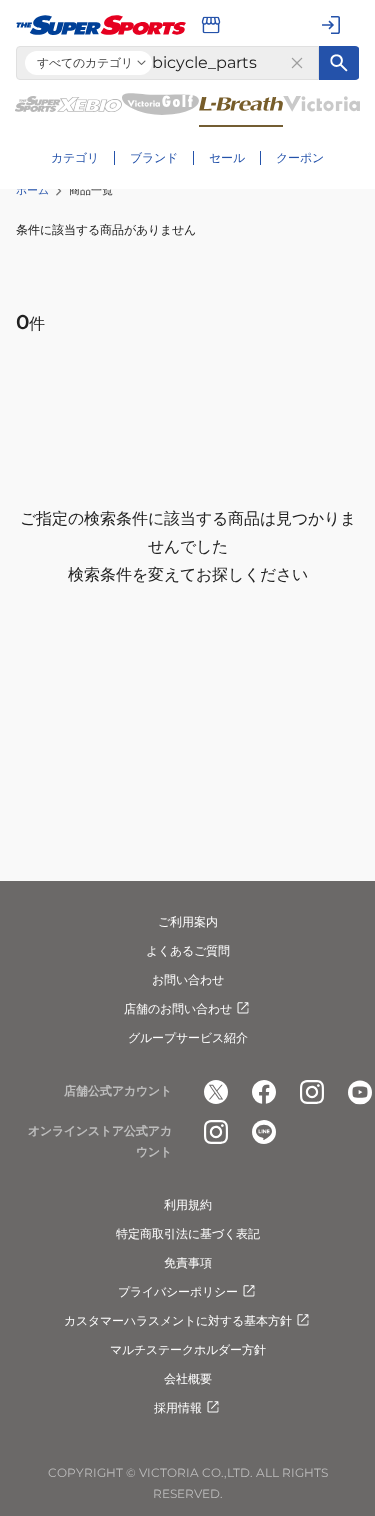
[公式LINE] (264, 1132)
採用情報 (178, 1407)
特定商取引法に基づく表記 (188, 1233)
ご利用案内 (188, 921)
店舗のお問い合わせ (178, 1008)
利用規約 (188, 1204)
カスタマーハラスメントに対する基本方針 (178, 1320)
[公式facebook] (264, 1092)
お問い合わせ (188, 979)
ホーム (32, 190)
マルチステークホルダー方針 (188, 1349)
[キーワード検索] (339, 63)
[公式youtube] (360, 1092)
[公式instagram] (312, 1092)
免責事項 (188, 1262)
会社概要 (188, 1378)
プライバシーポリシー (178, 1291)
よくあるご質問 (188, 950)
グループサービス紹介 (188, 1037)
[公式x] (216, 1092)
